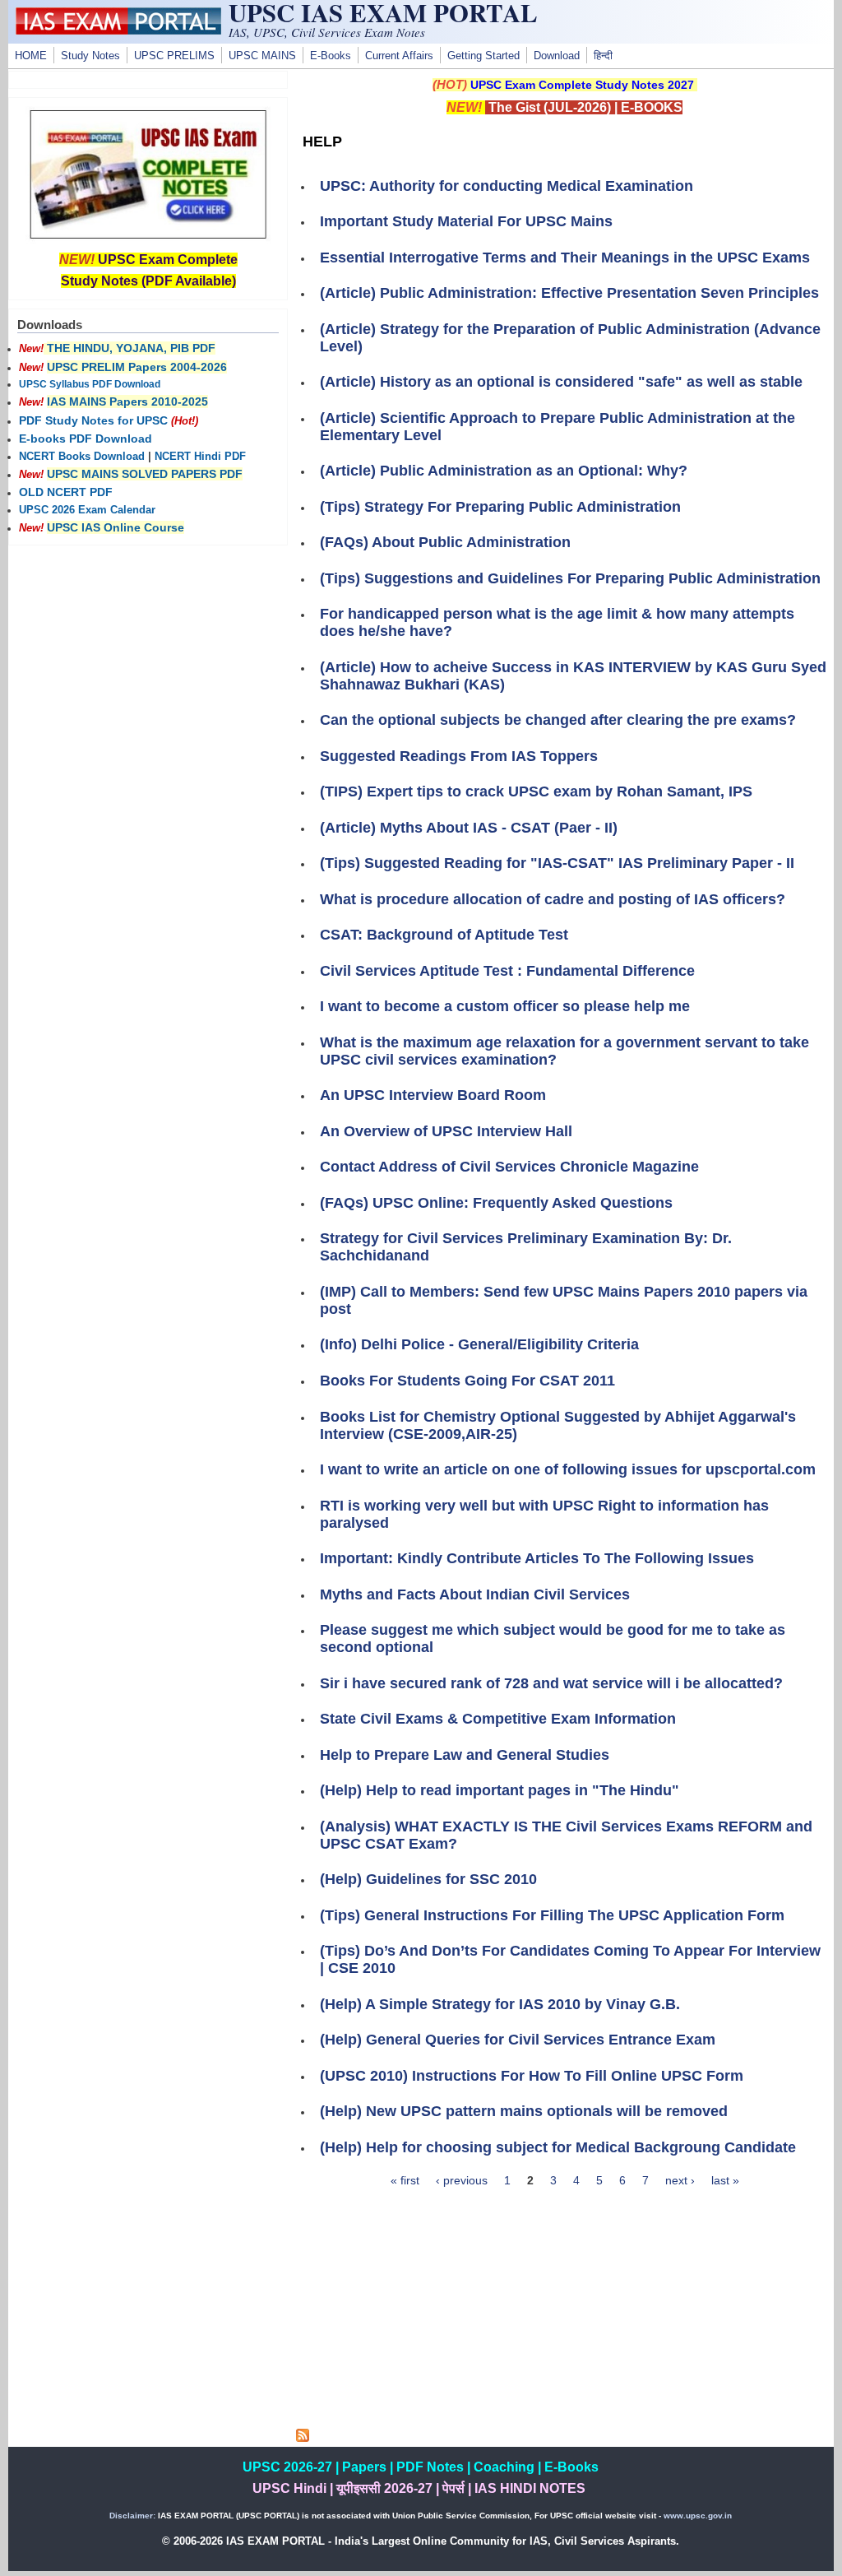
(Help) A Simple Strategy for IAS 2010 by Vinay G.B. (500, 2004)
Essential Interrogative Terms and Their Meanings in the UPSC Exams (565, 258)
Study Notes (90, 56)
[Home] (118, 30)
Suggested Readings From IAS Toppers (459, 756)
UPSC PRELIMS (174, 56)
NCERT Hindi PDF (200, 457)
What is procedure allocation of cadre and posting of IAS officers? (553, 899)
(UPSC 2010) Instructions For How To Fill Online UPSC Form (532, 2076)
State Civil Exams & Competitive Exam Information (498, 1719)
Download (557, 56)
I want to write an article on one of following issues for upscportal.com (568, 1469)
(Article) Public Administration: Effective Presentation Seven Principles (569, 293)
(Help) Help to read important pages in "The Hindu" (500, 1790)
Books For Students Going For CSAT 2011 (467, 1381)
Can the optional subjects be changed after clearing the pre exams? (558, 720)
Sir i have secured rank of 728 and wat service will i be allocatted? (551, 1683)
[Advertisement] (565, 2314)
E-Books (331, 56)
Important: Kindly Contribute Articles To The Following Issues (537, 1558)
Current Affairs (399, 56)
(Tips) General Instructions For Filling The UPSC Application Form (552, 1915)
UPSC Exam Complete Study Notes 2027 (582, 85)
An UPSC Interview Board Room (433, 1095)
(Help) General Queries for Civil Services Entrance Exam (518, 2040)
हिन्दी (603, 56)
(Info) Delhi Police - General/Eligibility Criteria (479, 1344)
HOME (31, 56)
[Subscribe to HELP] (303, 2438)
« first (405, 2180)
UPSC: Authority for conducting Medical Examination (507, 186)
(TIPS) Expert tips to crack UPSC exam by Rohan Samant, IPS (536, 791)
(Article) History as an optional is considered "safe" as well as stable (561, 382)
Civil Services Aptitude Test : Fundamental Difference (507, 971)
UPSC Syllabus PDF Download (90, 384)
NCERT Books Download (82, 457)
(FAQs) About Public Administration (445, 542)
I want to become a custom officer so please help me (505, 1006)
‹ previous (462, 2180)
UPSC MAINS (262, 56)
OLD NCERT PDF (66, 492)
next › (680, 2180)
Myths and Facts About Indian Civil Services (475, 1594)
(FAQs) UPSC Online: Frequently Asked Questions (496, 1203)
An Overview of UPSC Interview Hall (446, 1131)
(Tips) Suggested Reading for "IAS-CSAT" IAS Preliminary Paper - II (557, 863)
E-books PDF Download (86, 439)
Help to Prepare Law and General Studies (465, 1755)
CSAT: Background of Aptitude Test (444, 935)
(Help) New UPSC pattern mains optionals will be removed (524, 2111)
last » (725, 2180)
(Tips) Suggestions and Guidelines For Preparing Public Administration (570, 578)
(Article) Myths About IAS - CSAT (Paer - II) (469, 828)
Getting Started (483, 56)
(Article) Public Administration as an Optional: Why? (504, 471)
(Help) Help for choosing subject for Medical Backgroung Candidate (558, 2147)
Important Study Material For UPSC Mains (466, 221)
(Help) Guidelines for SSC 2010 (428, 1879)
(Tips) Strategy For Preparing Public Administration (500, 507)
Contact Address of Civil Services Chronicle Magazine (509, 1167)
